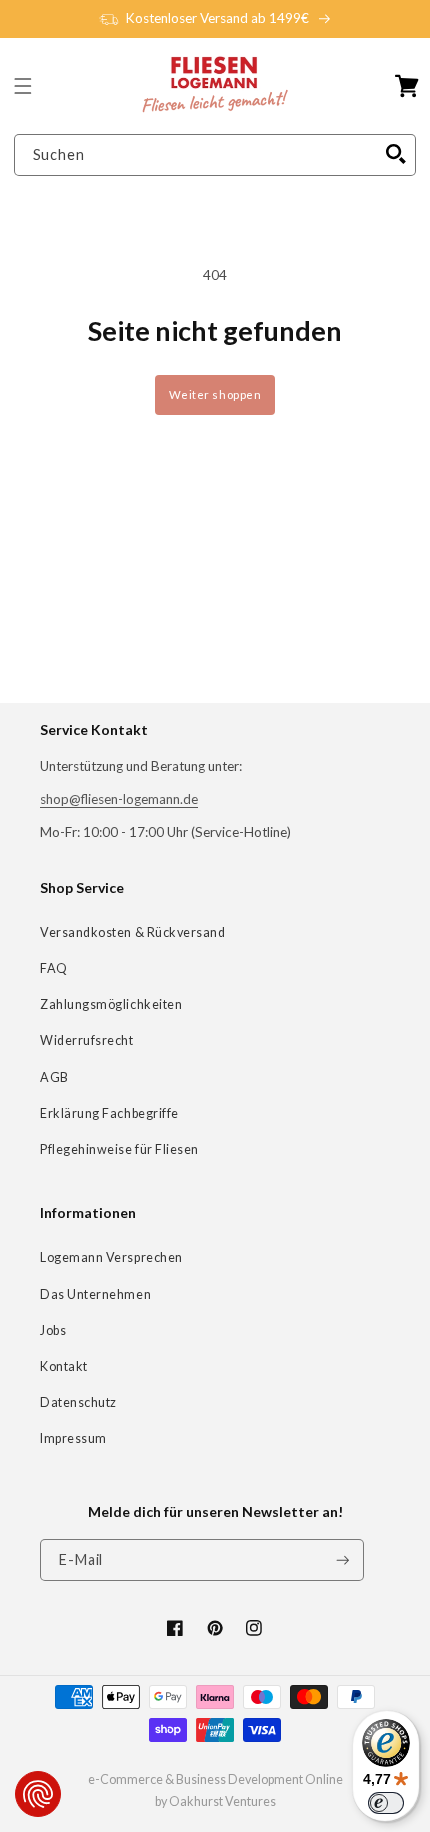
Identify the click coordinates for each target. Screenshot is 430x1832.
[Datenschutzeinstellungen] (38, 1794)
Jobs (53, 1330)
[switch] (386, 1803)
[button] (23, 86)
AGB (54, 1077)
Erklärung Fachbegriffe (109, 1113)
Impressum (73, 1438)
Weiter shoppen (215, 394)
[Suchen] (396, 155)
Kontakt (64, 1366)
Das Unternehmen (95, 1294)
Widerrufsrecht (87, 1040)
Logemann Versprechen (111, 1257)
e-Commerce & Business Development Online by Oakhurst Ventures (215, 1790)
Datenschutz (78, 1402)
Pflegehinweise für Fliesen (119, 1149)
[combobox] (215, 155)
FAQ (54, 968)
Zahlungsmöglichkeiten (111, 1004)
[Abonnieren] (343, 1560)
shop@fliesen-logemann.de (119, 799)
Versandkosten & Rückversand (133, 932)
